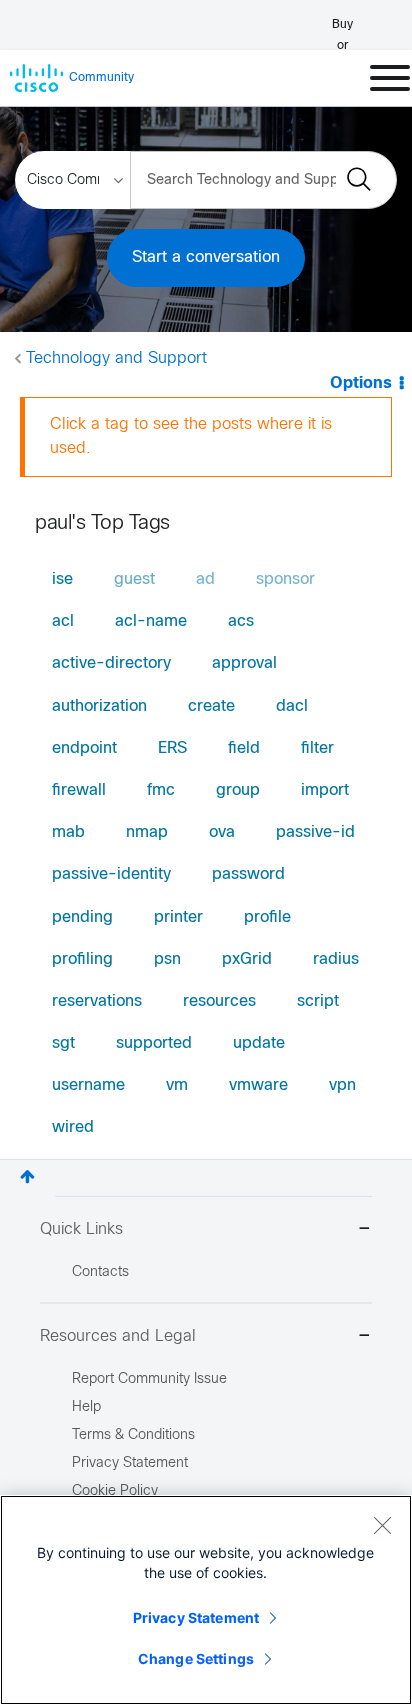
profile (267, 917)
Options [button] (361, 383)
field (244, 748)
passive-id (315, 832)
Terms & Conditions (133, 1435)
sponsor (285, 579)
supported (154, 1043)
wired (73, 1127)
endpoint (84, 748)
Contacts (100, 1272)
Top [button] (27, 1176)
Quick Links (81, 1229)
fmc (161, 790)
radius (336, 959)
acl (63, 621)
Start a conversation (206, 257)
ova (222, 832)
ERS (172, 748)
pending (82, 917)
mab (68, 832)
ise (62, 579)
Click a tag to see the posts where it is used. (191, 436)
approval (244, 663)
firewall (79, 790)
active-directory (111, 663)
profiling (82, 959)
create (211, 706)
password (248, 874)
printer (178, 917)
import (325, 790)
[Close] (382, 1525)
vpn (342, 1085)
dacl (292, 706)
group (238, 790)
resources (219, 1001)
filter (317, 748)
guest (134, 579)
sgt (63, 1043)
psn (167, 959)
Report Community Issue (149, 1379)
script (318, 1001)
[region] (206, 1600)
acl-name (151, 621)
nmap (147, 832)
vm (177, 1085)
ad (205, 579)
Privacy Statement (196, 1617)
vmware (258, 1085)
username (88, 1085)
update (259, 1043)
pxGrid (247, 959)
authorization (99, 706)
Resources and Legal (118, 1336)
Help (86, 1407)
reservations (97, 1001)
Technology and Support (116, 358)
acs (241, 621)
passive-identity (111, 874)
